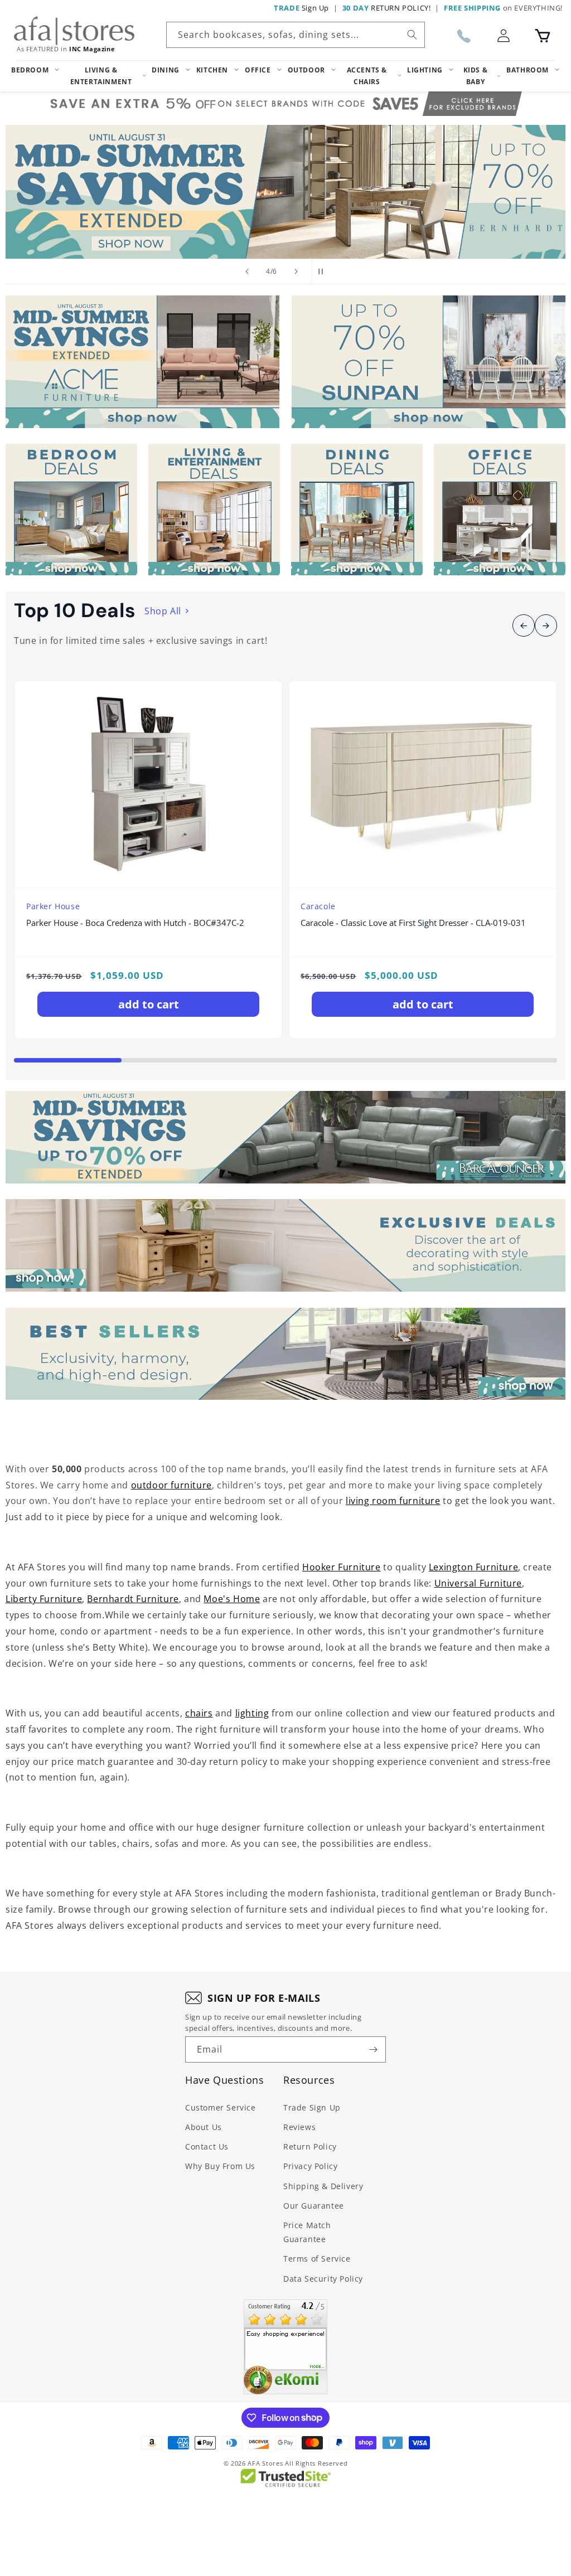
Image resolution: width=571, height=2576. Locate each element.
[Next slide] (296, 271)
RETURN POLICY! (387, 8)
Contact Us (207, 2146)
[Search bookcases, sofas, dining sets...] (412, 35)
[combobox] (296, 35)
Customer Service (221, 2107)
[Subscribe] (373, 2049)
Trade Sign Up (312, 2107)
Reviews (299, 2127)
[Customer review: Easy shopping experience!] (285, 2347)
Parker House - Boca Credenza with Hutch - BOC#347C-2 (135, 923)
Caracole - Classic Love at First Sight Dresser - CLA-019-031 (413, 923)
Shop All (163, 611)
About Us (204, 2127)
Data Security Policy (323, 2279)
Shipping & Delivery (323, 2186)
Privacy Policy (310, 2166)
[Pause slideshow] (324, 271)
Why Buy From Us (220, 2166)
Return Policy (310, 2146)
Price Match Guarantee (307, 2232)
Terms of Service (317, 2259)
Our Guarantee (314, 2206)
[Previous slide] (247, 271)
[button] (543, 36)
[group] (285, 192)
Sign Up (301, 8)
